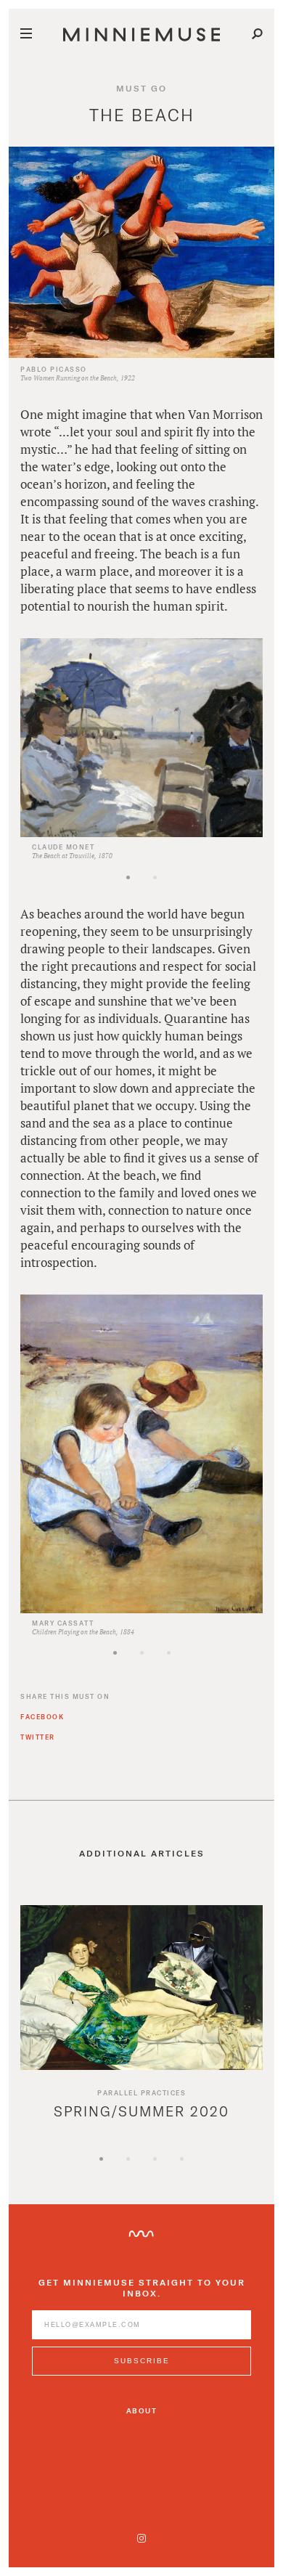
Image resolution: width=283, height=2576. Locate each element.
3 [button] (194, 1665)
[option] (141, 749)
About (142, 2410)
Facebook (42, 1717)
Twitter (38, 1737)
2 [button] (180, 890)
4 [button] (207, 2171)
